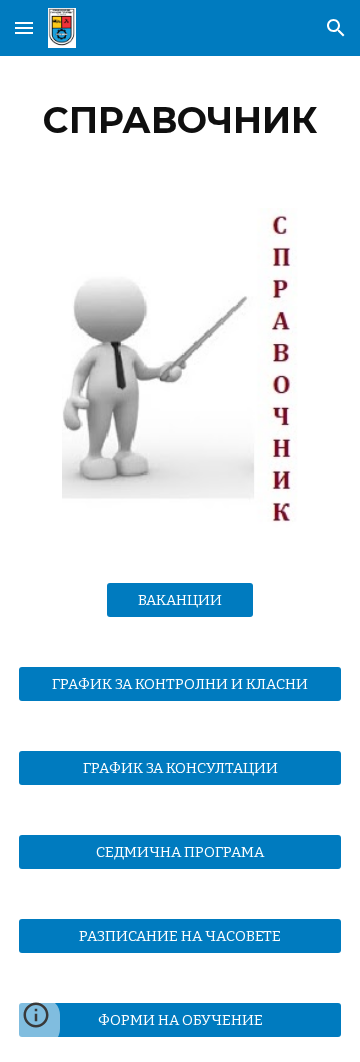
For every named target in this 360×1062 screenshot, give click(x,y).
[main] (180, 120)
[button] (24, 27)
